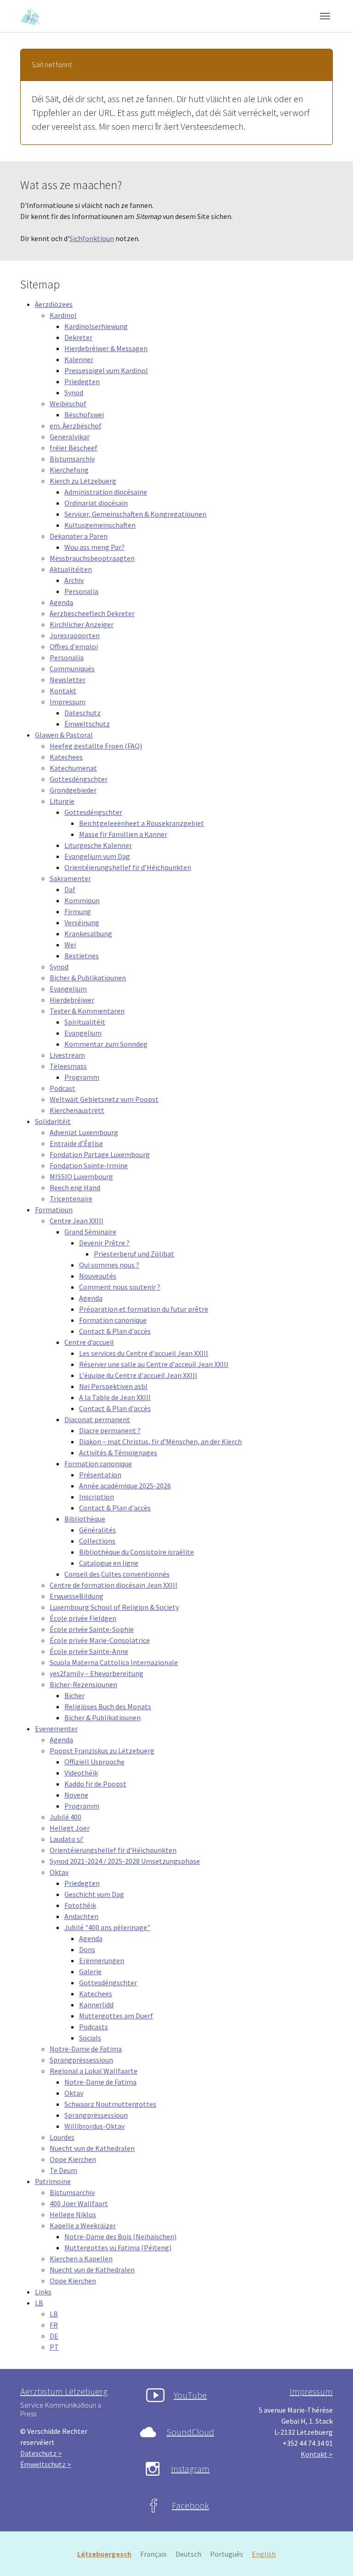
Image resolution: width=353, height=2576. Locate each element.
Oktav (59, 1872)
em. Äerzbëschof (76, 426)
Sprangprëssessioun (81, 2060)
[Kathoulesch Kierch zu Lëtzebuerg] (31, 16)
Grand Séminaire (90, 1232)
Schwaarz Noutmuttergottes (110, 2104)
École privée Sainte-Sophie (92, 1629)
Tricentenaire (71, 1199)
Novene (76, 1795)
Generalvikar (70, 437)
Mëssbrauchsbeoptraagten (92, 558)
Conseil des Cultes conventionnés (117, 1574)
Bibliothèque (85, 1519)
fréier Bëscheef (74, 448)
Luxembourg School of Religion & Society (114, 1607)
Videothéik (81, 1773)
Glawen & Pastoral (64, 735)
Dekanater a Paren (79, 536)
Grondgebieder (73, 790)
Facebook (191, 2505)
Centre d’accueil (89, 1342)
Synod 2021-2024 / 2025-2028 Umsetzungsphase (125, 1861)
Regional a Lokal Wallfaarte (94, 2071)
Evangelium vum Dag (97, 856)
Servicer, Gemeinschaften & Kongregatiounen (135, 514)
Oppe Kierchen (73, 2159)
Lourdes (62, 2137)
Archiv (74, 580)
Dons (87, 1949)
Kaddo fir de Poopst (95, 1784)
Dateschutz (83, 713)
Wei (70, 945)
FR (54, 2325)
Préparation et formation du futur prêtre (144, 1309)
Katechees (66, 757)
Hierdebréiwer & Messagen (106, 348)
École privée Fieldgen (83, 1618)
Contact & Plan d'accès (115, 1331)
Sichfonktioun (92, 238)
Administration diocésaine (106, 492)
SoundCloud (190, 2432)
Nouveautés (98, 1276)
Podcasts (94, 2027)
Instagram (190, 2469)
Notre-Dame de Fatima (86, 2049)
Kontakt (63, 691)
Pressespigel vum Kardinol (106, 370)
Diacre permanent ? (110, 1430)
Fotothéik (80, 1905)
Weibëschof (68, 403)
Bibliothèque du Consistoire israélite (137, 1552)
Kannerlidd (96, 2005)
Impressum (68, 702)
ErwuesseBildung (77, 1596)
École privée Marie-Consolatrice (100, 1640)
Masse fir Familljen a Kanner (123, 834)
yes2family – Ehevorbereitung (97, 1673)
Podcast (63, 1088)
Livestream (67, 1055)
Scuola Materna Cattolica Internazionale (114, 1662)
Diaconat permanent (97, 1419)
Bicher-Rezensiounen (83, 1684)
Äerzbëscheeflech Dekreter (92, 613)
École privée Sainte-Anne (89, 1651)
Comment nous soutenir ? (120, 1287)
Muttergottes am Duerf (116, 2016)
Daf (70, 889)
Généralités (97, 1530)
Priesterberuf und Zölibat (134, 1254)
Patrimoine (53, 2181)
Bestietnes (82, 956)
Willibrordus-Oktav (94, 2126)
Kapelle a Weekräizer (83, 2225)
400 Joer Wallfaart (79, 2203)
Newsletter (68, 680)
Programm (82, 1077)
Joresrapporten (75, 635)
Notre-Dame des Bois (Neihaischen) (120, 2236)
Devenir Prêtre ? (104, 1243)
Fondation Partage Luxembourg (100, 1154)
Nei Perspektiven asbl (113, 1386)
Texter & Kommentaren (87, 1011)
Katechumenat (73, 768)
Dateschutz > (41, 2453)
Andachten (81, 1916)
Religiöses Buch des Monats (108, 1706)
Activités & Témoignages (118, 1452)
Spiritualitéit (85, 1022)
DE (54, 2336)
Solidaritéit (53, 1121)
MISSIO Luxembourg (81, 1176)
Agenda (61, 602)
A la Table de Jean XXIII (115, 1397)
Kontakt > (317, 2454)
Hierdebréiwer (72, 1000)
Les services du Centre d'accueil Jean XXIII (144, 1353)
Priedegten (82, 381)
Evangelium (68, 989)
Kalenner (79, 359)
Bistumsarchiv (72, 459)
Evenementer (56, 1729)
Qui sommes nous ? (109, 1265)
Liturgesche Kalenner (98, 845)
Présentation (100, 1475)
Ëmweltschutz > (46, 2464)
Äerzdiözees (54, 304)
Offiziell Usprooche (94, 1762)
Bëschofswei (84, 415)
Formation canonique (113, 1320)
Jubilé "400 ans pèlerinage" (107, 1927)
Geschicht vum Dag (94, 1894)
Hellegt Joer (70, 1828)
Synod (74, 392)
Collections (97, 1541)
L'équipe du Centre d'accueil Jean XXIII (138, 1375)
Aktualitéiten (71, 569)
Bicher (74, 1695)
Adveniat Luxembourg (84, 1132)
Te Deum (63, 2170)
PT (54, 2347)
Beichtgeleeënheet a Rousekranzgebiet (142, 823)
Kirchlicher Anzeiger (82, 624)
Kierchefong (69, 470)
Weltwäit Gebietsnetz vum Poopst (104, 1099)
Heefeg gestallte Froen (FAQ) (96, 746)
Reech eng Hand (75, 1187)
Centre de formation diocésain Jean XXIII (114, 1585)
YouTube (190, 2395)
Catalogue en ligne (109, 1563)
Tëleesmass (68, 1066)
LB (39, 2303)
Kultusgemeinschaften (100, 525)
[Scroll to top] (333, 2556)
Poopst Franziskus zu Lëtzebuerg (102, 1751)
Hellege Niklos (73, 2214)
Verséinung (82, 922)
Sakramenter (70, 878)
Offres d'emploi (74, 646)
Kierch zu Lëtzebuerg (83, 481)
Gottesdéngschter (79, 779)
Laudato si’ (67, 1839)
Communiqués (72, 668)
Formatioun (54, 1210)
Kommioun (82, 900)
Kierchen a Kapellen (81, 2259)
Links (43, 2292)
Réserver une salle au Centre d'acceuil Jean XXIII (154, 1364)
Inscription (97, 1497)
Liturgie (62, 801)
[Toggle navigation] (325, 16)
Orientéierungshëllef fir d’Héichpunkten (128, 867)
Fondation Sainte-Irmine (89, 1165)
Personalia (81, 591)
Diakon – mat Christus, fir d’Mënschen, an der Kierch (160, 1441)
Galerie (90, 1971)
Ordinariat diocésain (96, 503)
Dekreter (78, 337)
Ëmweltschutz (87, 724)
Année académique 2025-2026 (125, 1486)
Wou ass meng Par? (94, 547)
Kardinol (63, 315)
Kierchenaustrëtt (77, 1110)
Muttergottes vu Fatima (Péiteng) (118, 2248)
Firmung (78, 911)
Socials (90, 2038)
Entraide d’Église (76, 1143)
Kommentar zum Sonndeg (106, 1044)
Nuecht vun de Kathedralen (92, 2148)
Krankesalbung (88, 934)
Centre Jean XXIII (77, 1221)
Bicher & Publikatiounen (88, 978)
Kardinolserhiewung (96, 326)
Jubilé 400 (65, 1817)
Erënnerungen (102, 1960)
